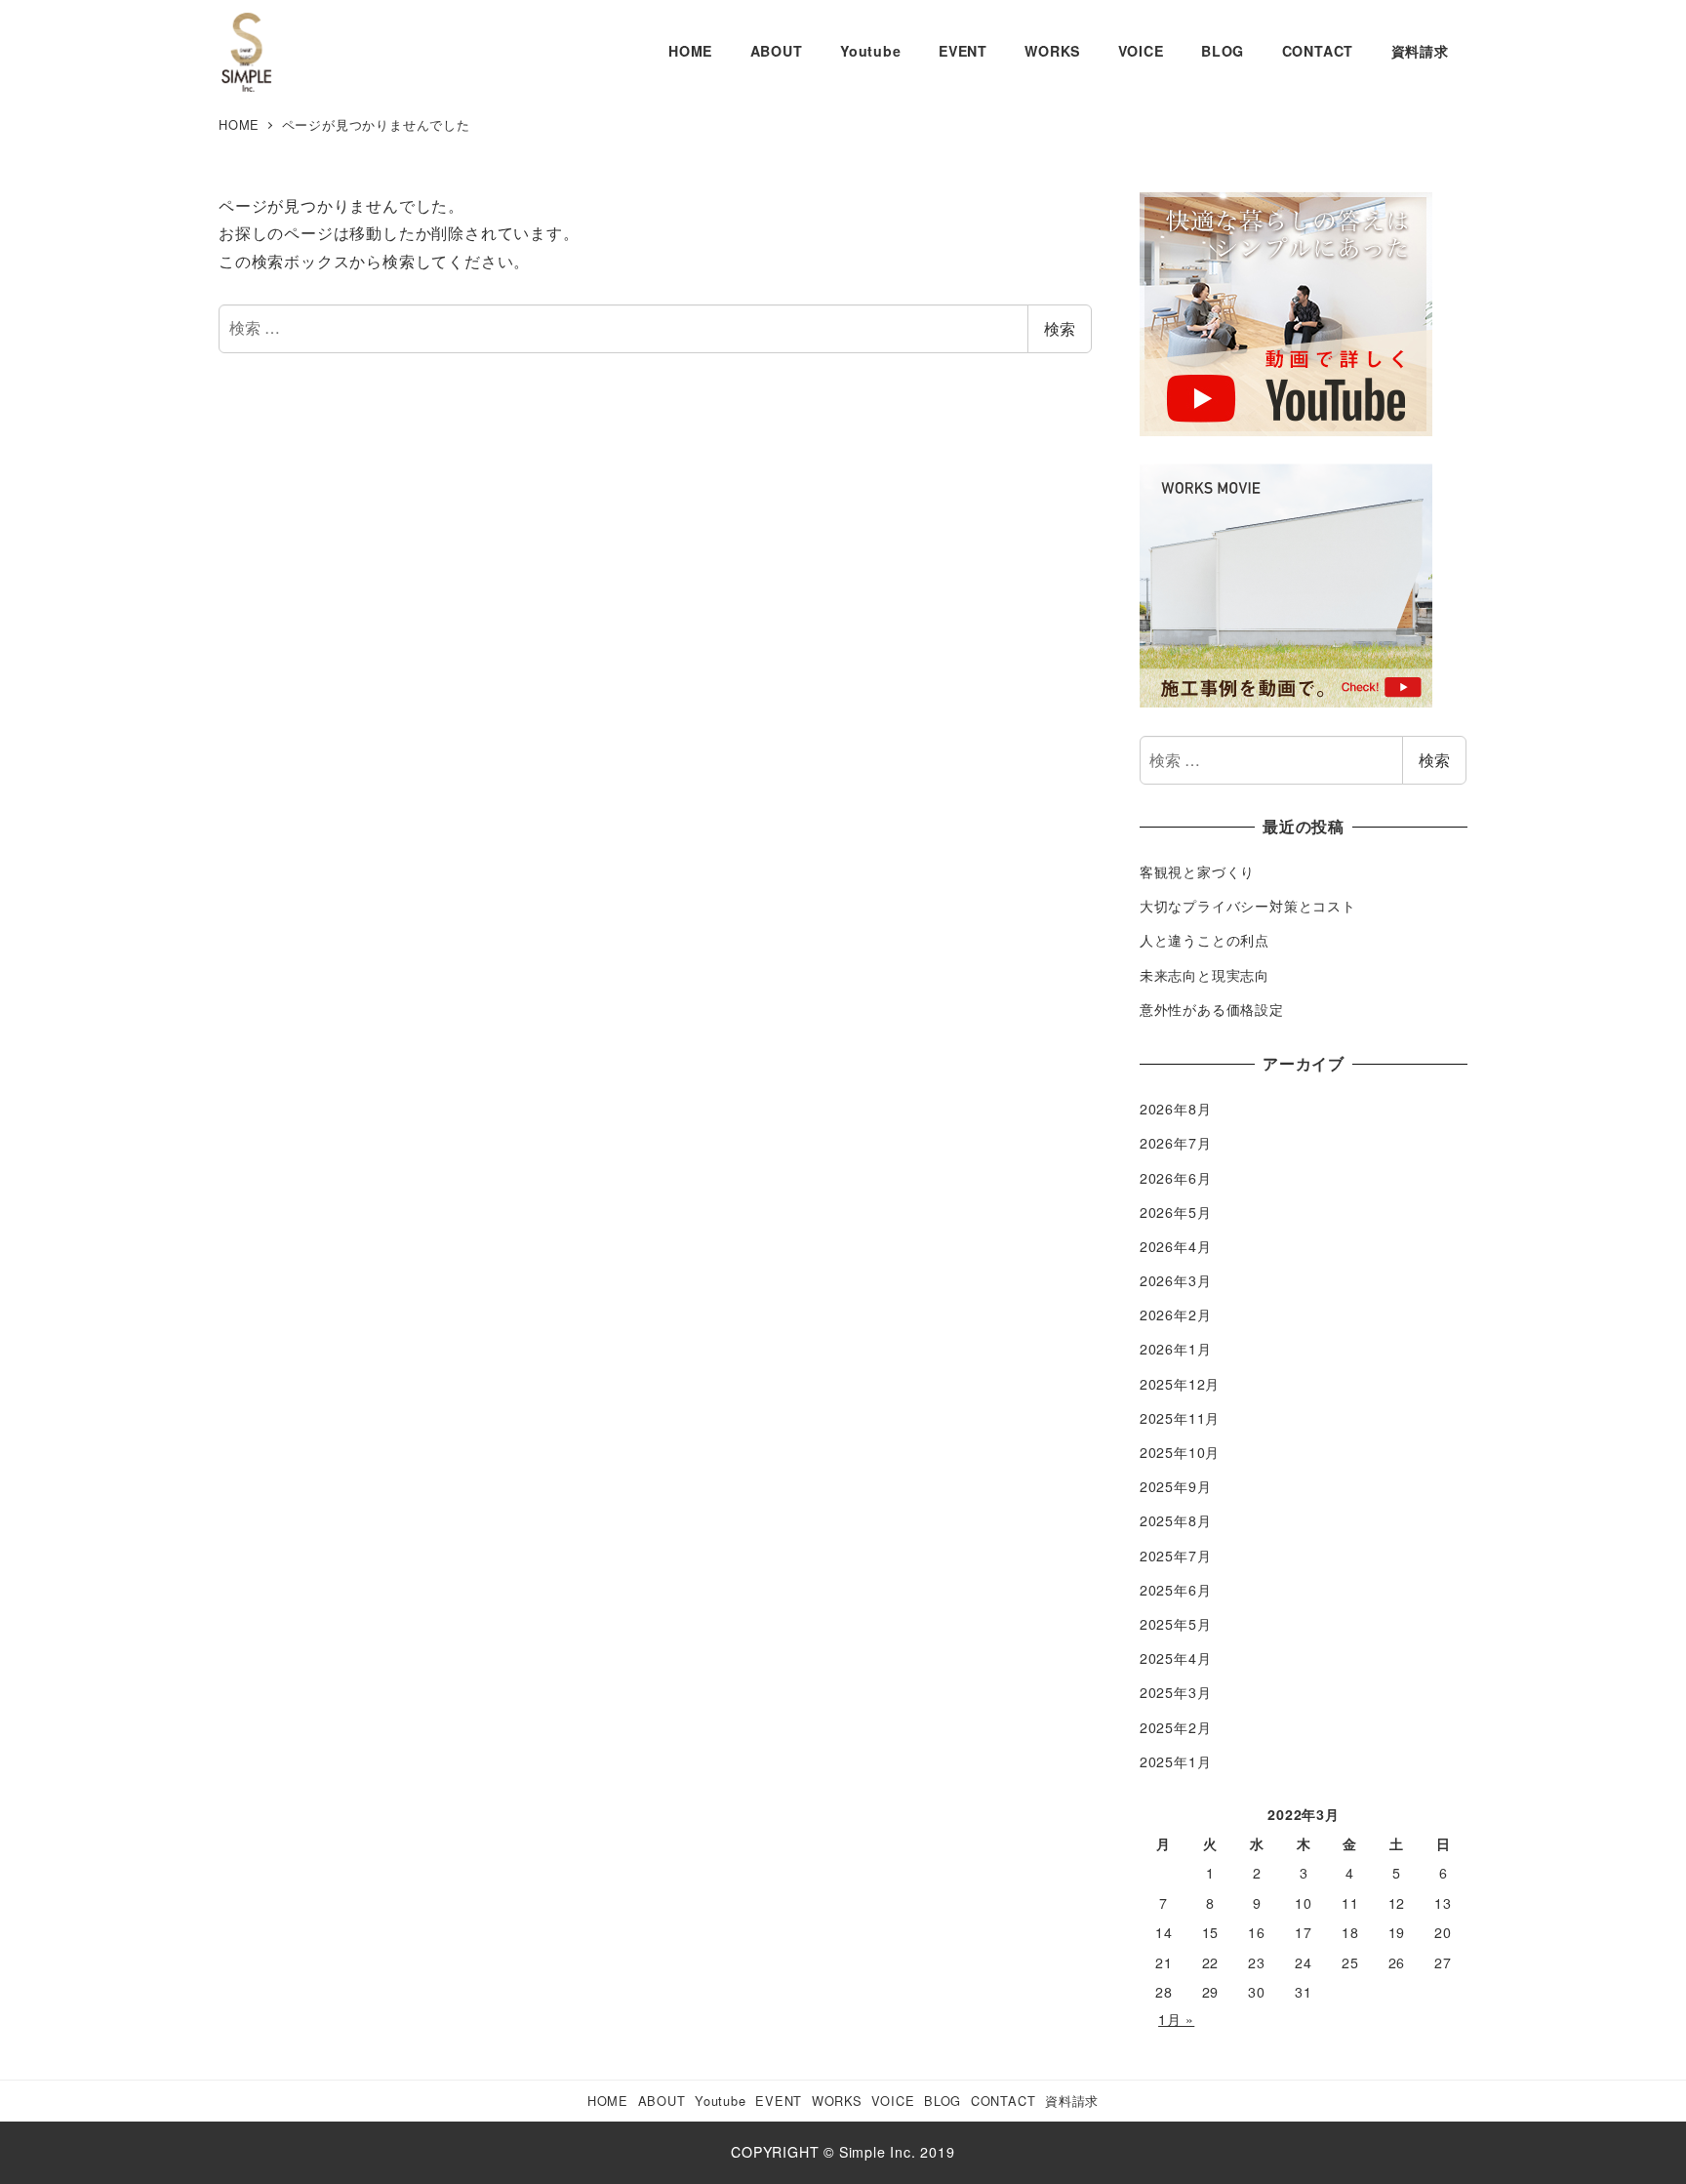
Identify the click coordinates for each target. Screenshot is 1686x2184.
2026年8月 (1176, 1109)
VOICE (893, 2101)
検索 (1060, 328)
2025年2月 (1176, 1727)
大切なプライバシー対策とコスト (1248, 906)
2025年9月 (1176, 1486)
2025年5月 (1176, 1624)
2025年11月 (1180, 1418)
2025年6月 (1176, 1590)
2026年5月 (1176, 1212)
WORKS (837, 2101)
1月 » (1176, 2019)
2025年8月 (1176, 1520)
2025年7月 (1176, 1556)
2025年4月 (1176, 1658)
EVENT (779, 2101)
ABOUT (662, 2101)
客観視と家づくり (1197, 871)
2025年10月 (1180, 1452)
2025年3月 (1176, 1692)
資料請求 (1072, 2101)
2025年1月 (1176, 1761)
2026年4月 (1176, 1246)
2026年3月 (1176, 1280)
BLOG (943, 2101)
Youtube (721, 2101)
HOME (608, 2101)
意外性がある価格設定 (1212, 1009)
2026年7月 (1176, 1143)
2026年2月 (1176, 1314)
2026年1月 (1176, 1349)
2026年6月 (1176, 1178)
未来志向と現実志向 (1204, 975)
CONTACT (1004, 2101)
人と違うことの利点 (1204, 940)
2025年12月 (1180, 1384)
